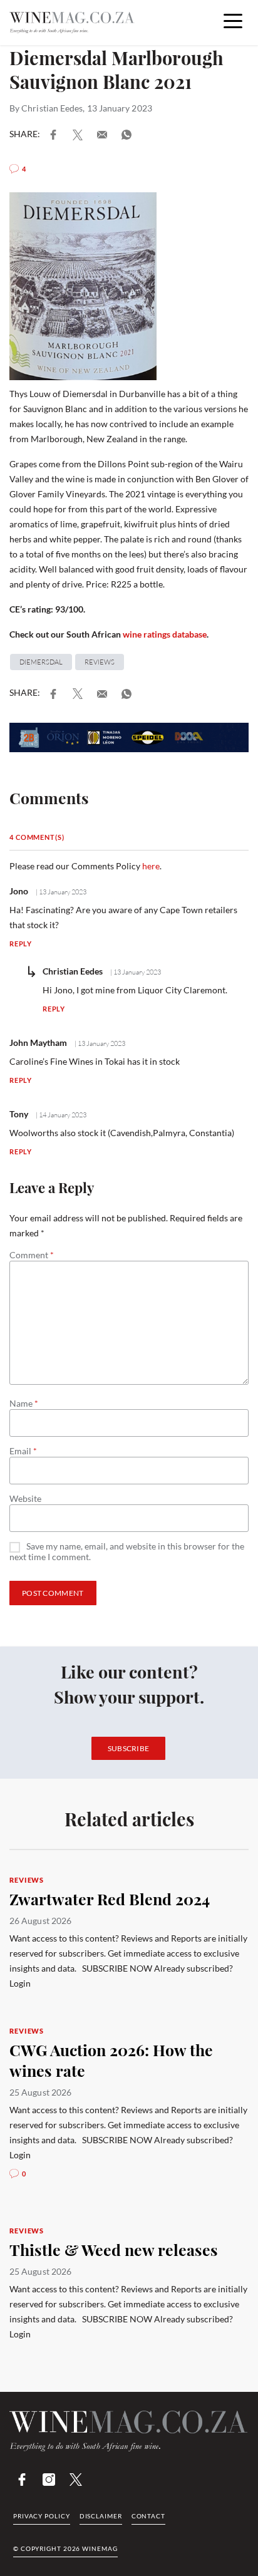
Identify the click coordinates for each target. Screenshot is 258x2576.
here (151, 866)
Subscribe (129, 1748)
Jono (19, 891)
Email (23, 1451)
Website (25, 1499)
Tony (19, 1114)
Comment (32, 1255)
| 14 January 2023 (60, 1115)
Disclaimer (101, 2516)
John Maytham (38, 1042)
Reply (21, 944)
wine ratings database (165, 634)
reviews (100, 662)
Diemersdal (41, 662)
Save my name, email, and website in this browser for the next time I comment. (127, 1552)
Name (24, 1404)
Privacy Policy (42, 2516)
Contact (148, 2516)
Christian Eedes (52, 108)
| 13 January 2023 (60, 892)
